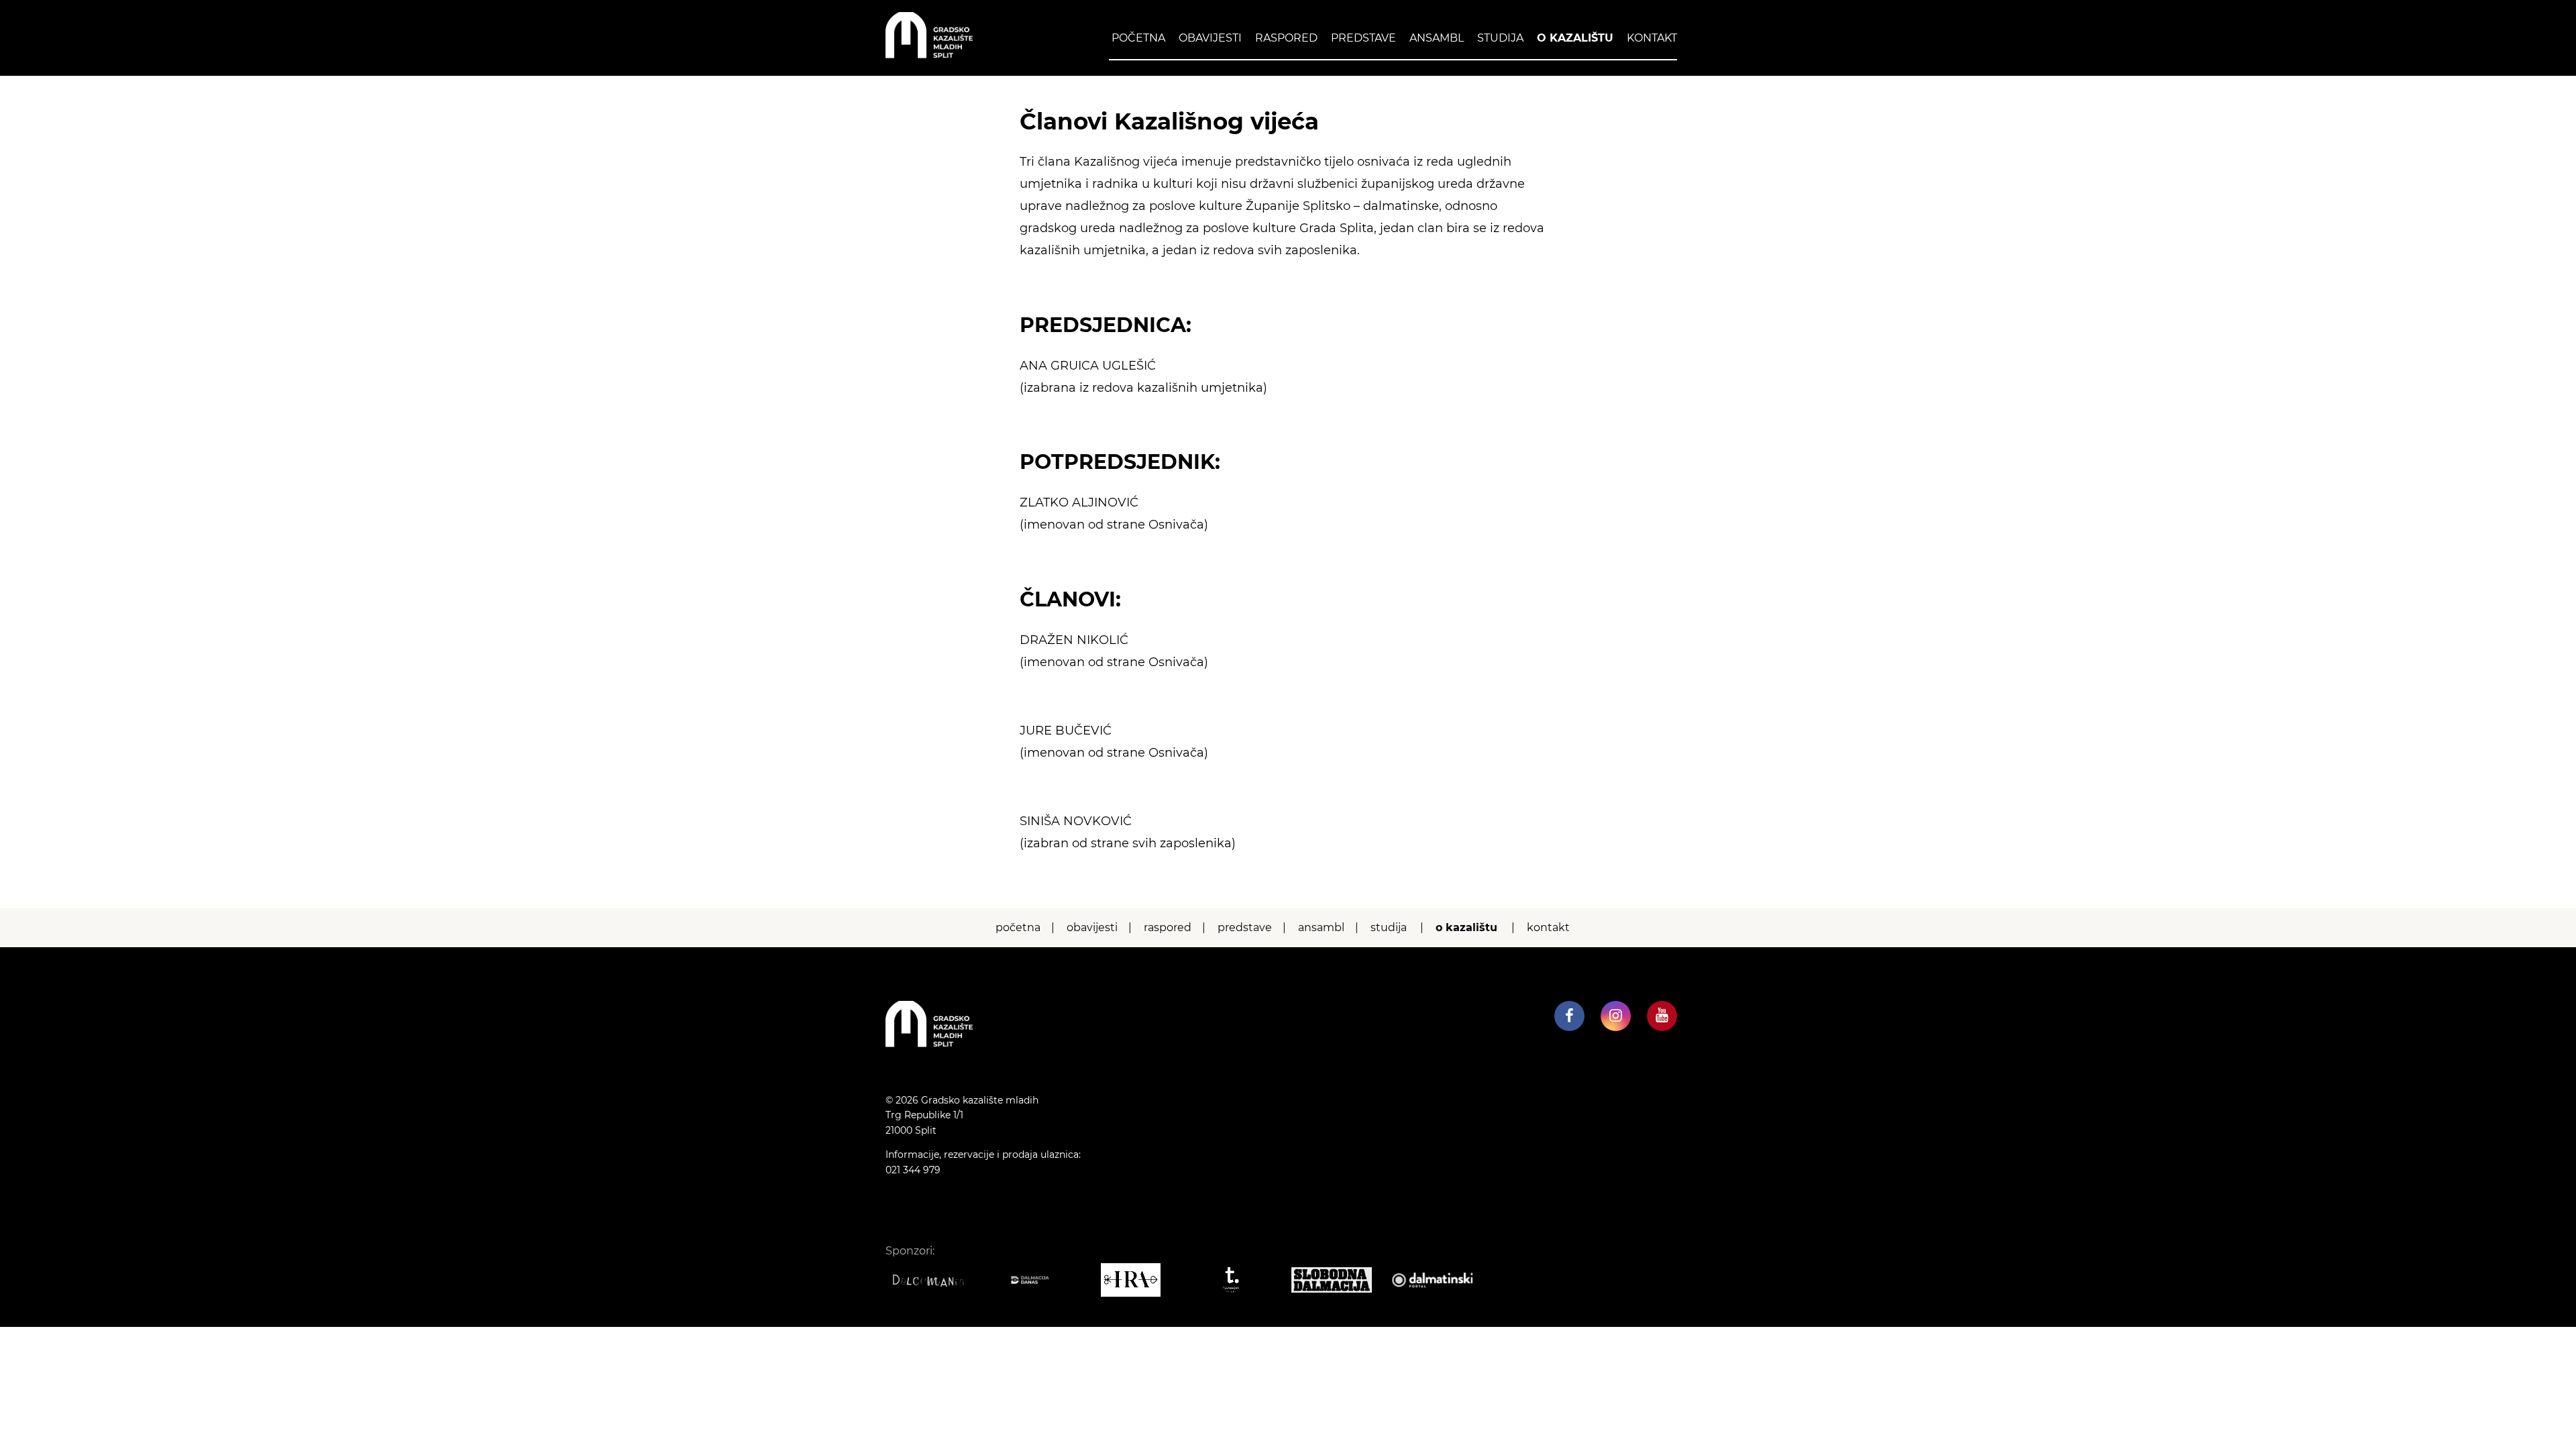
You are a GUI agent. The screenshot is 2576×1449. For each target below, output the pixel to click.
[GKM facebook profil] (1569, 1016)
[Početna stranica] (929, 55)
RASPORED (1286, 38)
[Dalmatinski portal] (1439, 1280)
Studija (1500, 38)
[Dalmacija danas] (1036, 1280)
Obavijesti (1210, 38)
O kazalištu (1575, 38)
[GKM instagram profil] (1616, 1016)
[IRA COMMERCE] (1137, 1280)
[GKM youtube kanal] (1662, 1016)
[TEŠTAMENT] (1238, 1280)
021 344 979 (913, 1170)
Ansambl (1437, 38)
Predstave (1363, 38)
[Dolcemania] (936, 1280)
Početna (1138, 38)
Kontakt (1652, 38)
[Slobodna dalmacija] (1338, 1280)
